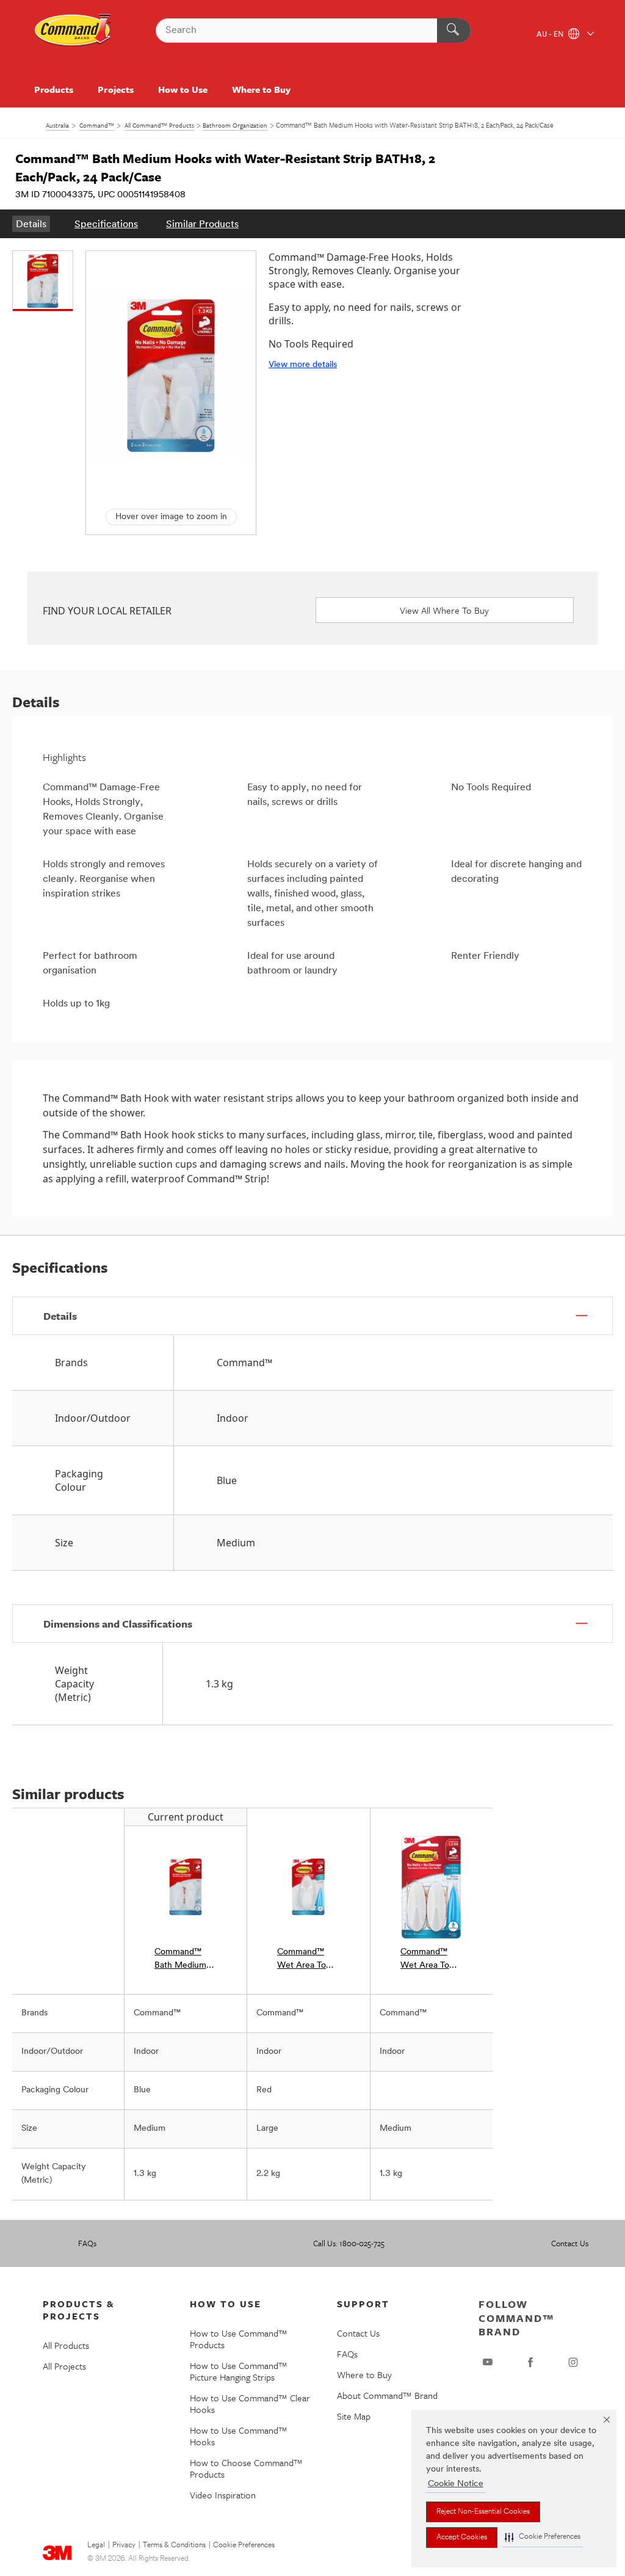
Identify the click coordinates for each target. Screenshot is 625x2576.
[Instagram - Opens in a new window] (573, 2362)
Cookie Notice (456, 2484)
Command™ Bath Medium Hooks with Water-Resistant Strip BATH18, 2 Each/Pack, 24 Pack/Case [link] (186, 1960)
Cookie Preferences (244, 2545)
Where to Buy (261, 89)
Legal (96, 2545)
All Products (66, 2345)
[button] (543, 2537)
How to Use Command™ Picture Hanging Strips (239, 2371)
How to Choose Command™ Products (246, 2468)
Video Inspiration (223, 2495)
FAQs (87, 2243)
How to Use (183, 89)
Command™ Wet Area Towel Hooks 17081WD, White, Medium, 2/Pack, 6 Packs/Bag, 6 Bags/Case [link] (432, 1960)
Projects (115, 89)
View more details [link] (303, 365)
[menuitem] (31, 224)
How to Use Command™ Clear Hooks (250, 2403)
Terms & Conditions (174, 2545)
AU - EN (551, 35)
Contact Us (570, 2243)
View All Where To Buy (444, 610)
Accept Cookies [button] (462, 2538)
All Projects (64, 2366)
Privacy (124, 2545)
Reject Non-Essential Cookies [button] (483, 2512)
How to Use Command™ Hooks (239, 2436)
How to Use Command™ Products (239, 2339)
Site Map (354, 2416)
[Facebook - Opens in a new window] (530, 2362)
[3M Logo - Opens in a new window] (73, 31)
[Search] (454, 31)
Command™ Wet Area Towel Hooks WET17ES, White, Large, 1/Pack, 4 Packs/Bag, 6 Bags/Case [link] (308, 1960)
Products (54, 89)
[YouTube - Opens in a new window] (488, 2362)
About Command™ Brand (387, 2395)
